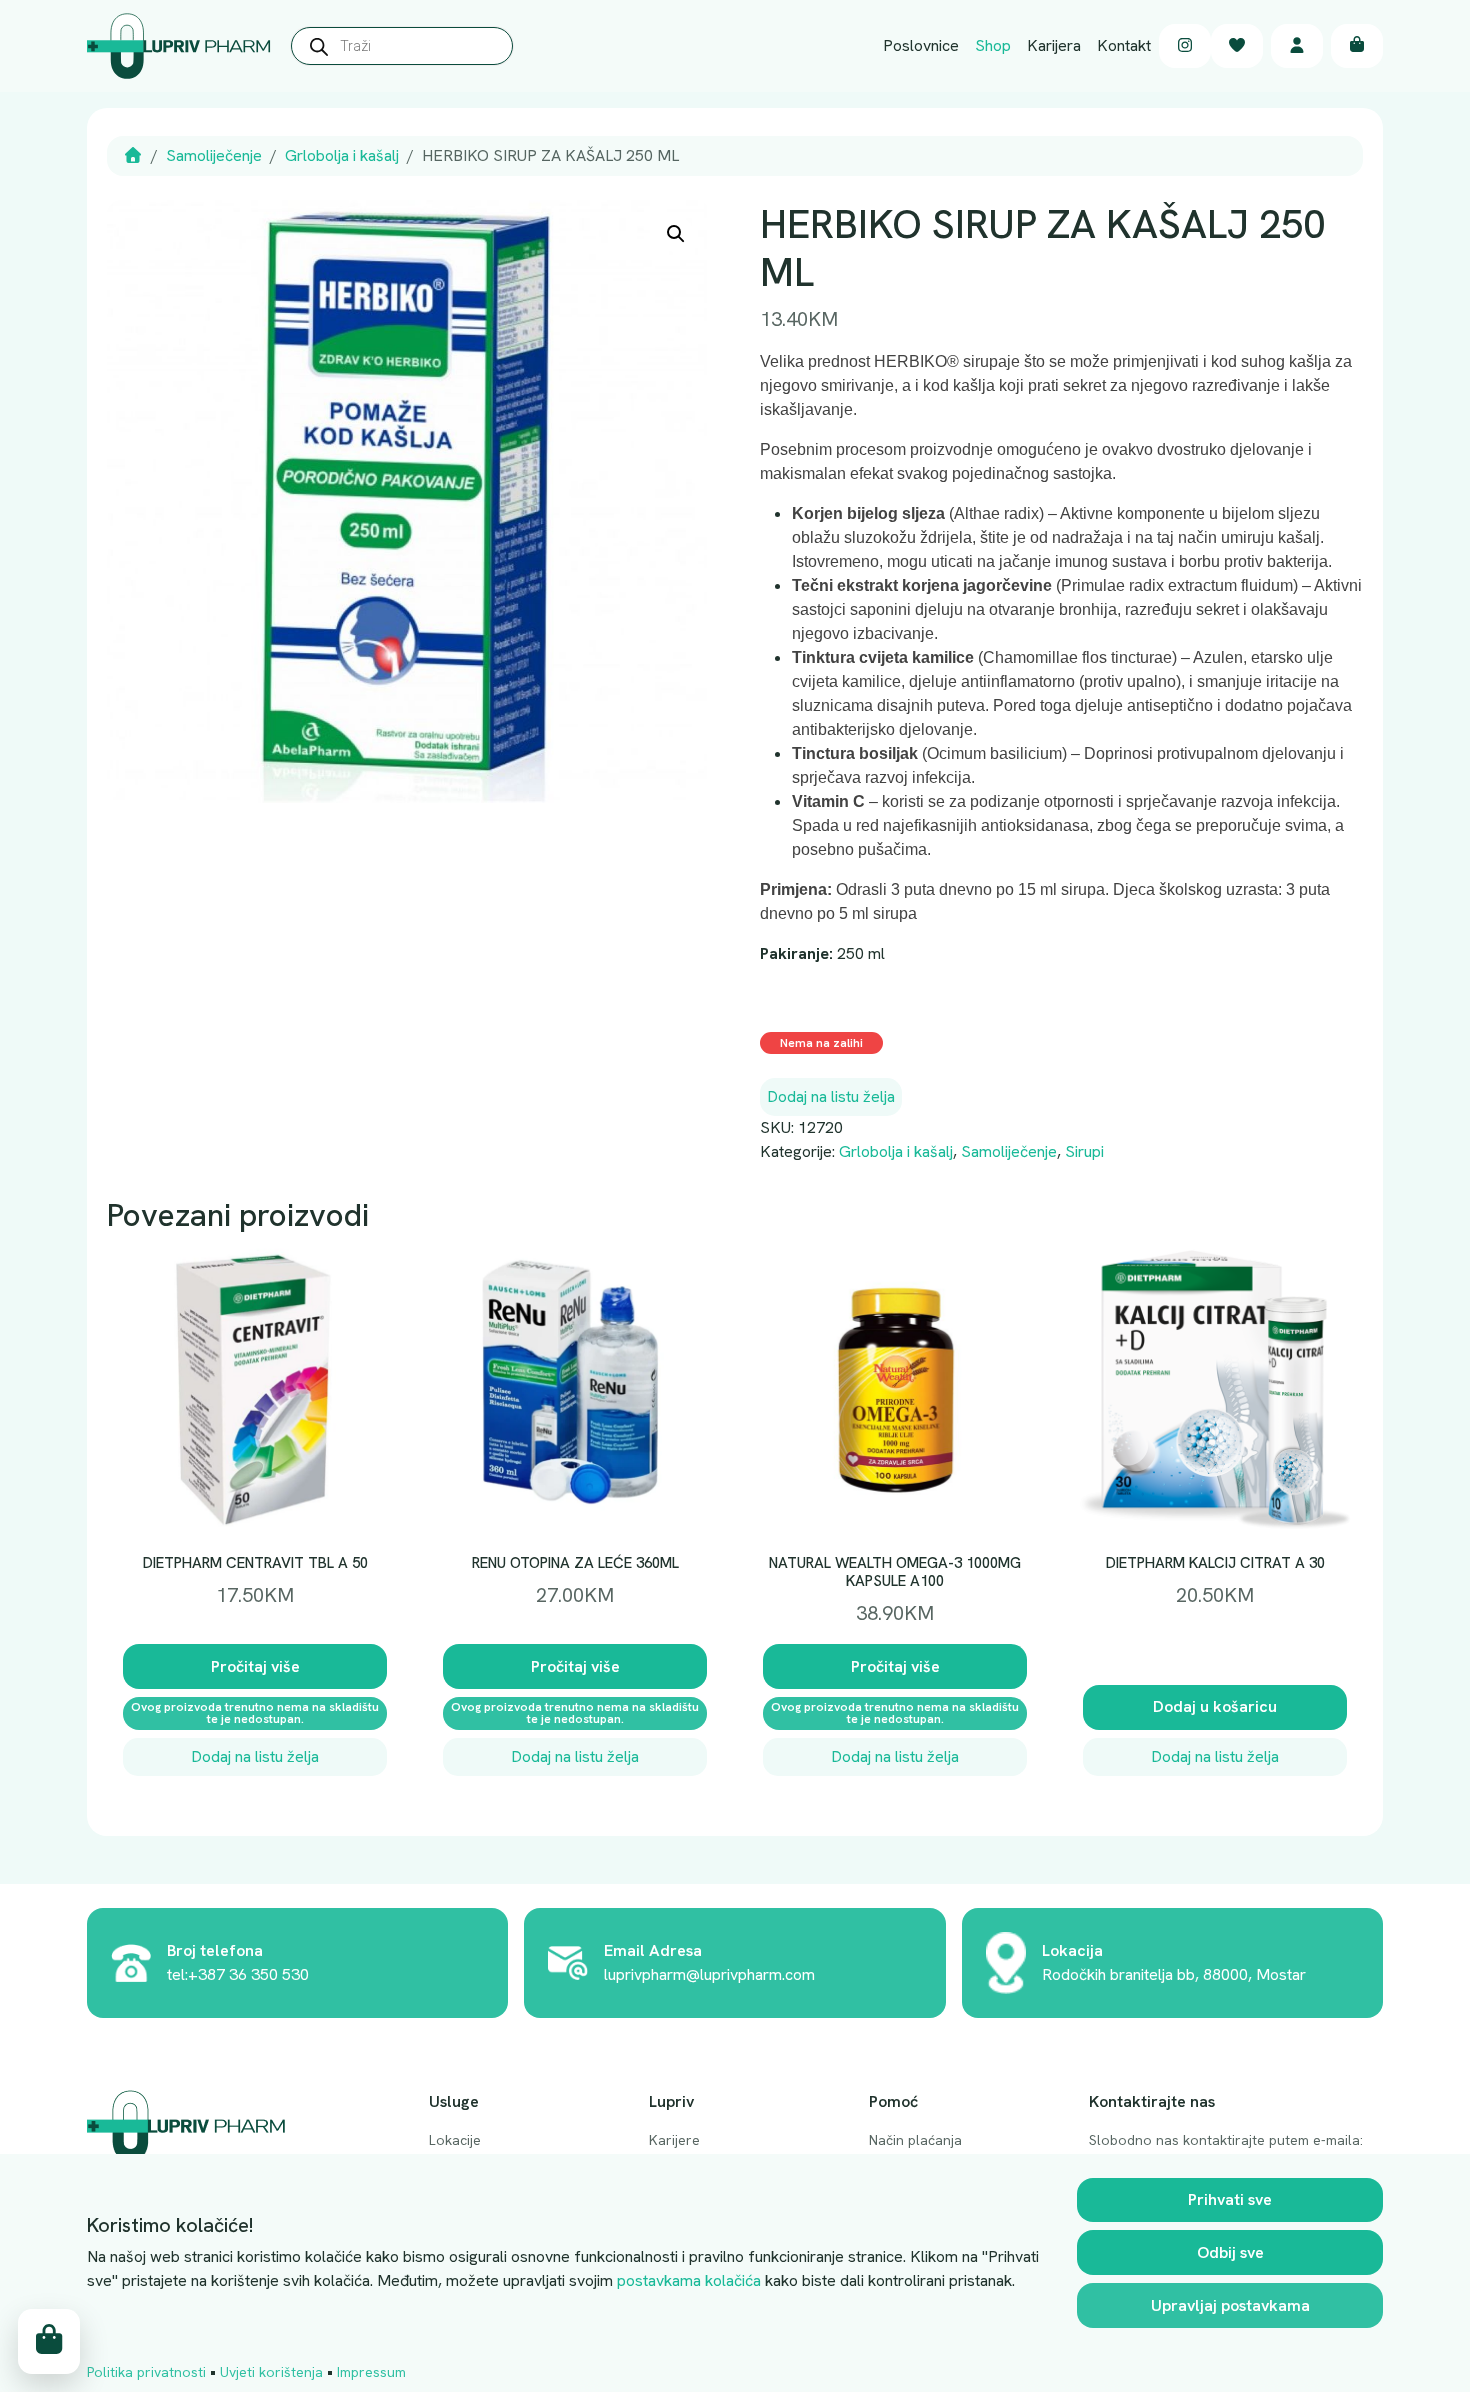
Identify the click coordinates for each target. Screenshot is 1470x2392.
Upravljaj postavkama (1230, 2305)
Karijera (1054, 45)
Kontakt (1124, 45)
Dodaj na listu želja (831, 1096)
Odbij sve (1230, 2252)
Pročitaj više (255, 1666)
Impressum (371, 2372)
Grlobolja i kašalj (342, 155)
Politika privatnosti (146, 2372)
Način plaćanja (915, 2140)
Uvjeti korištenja (271, 2372)
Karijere (674, 2140)
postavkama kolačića (689, 2280)
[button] (676, 234)
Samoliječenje (214, 155)
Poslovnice (921, 45)
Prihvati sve (1230, 2199)
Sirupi (1084, 1151)
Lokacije (455, 2140)
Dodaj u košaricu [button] (1215, 1706)
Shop (993, 45)
